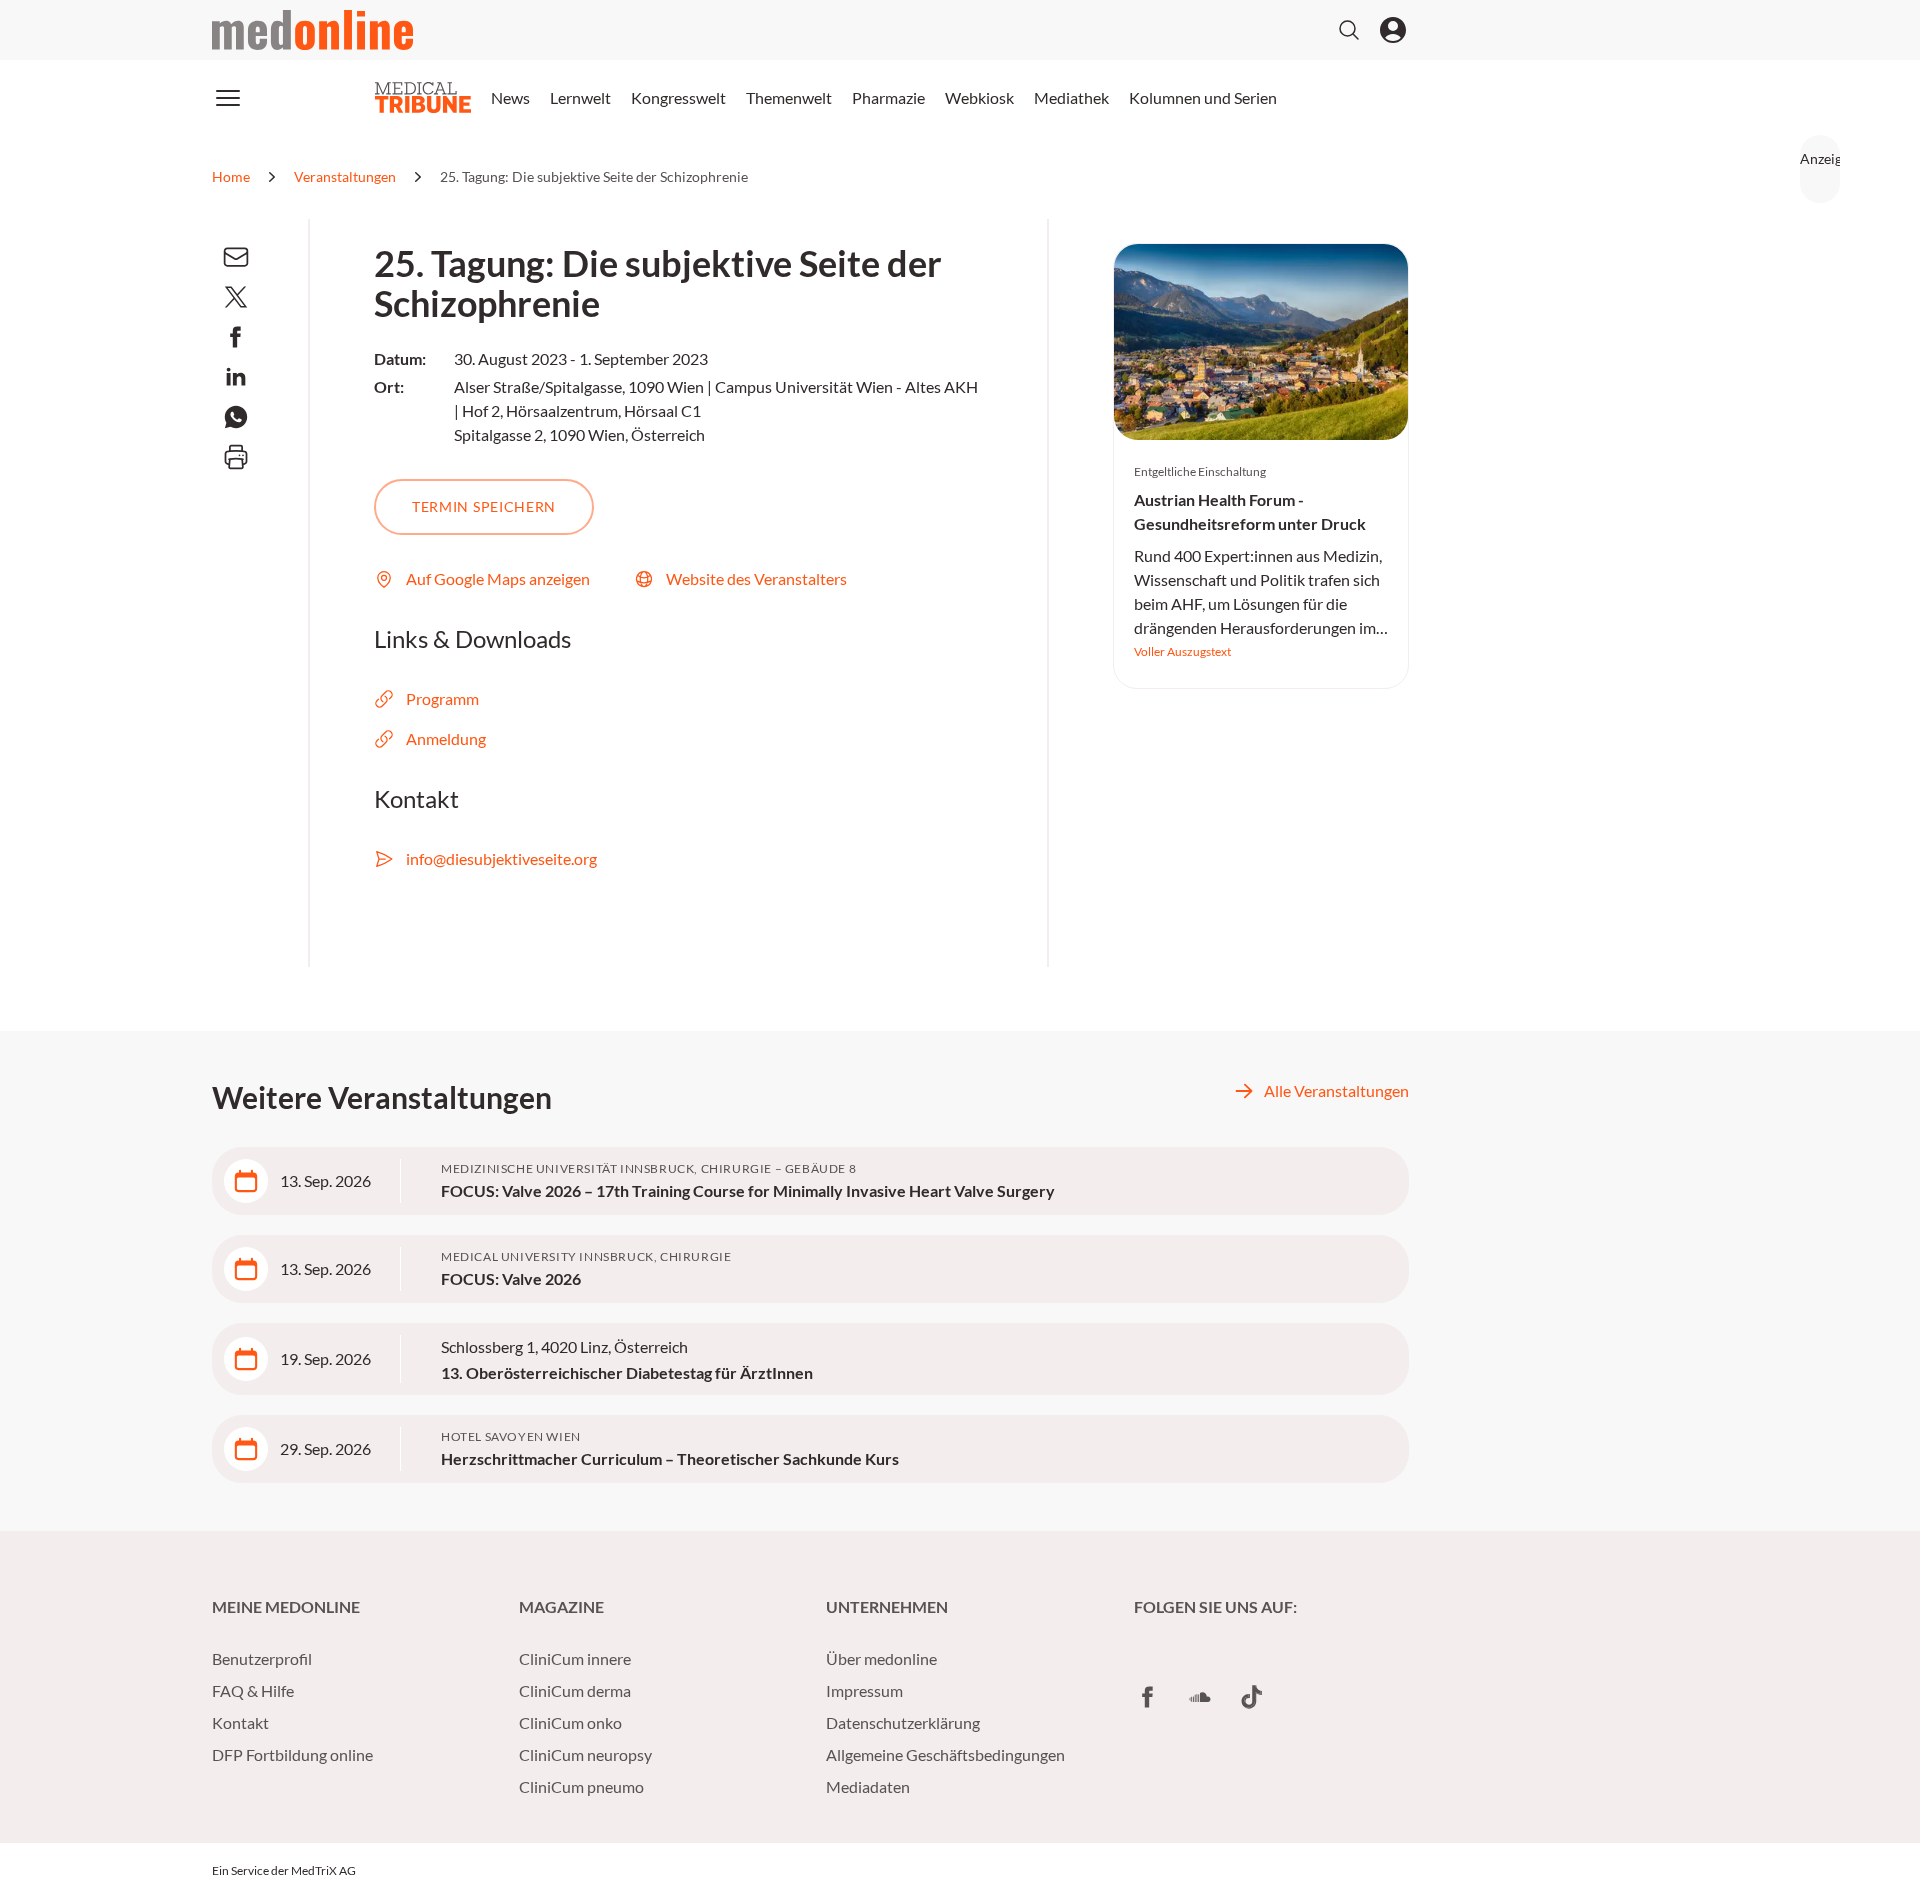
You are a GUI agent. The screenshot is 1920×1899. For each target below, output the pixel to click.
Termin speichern (484, 506)
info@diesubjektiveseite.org (501, 858)
